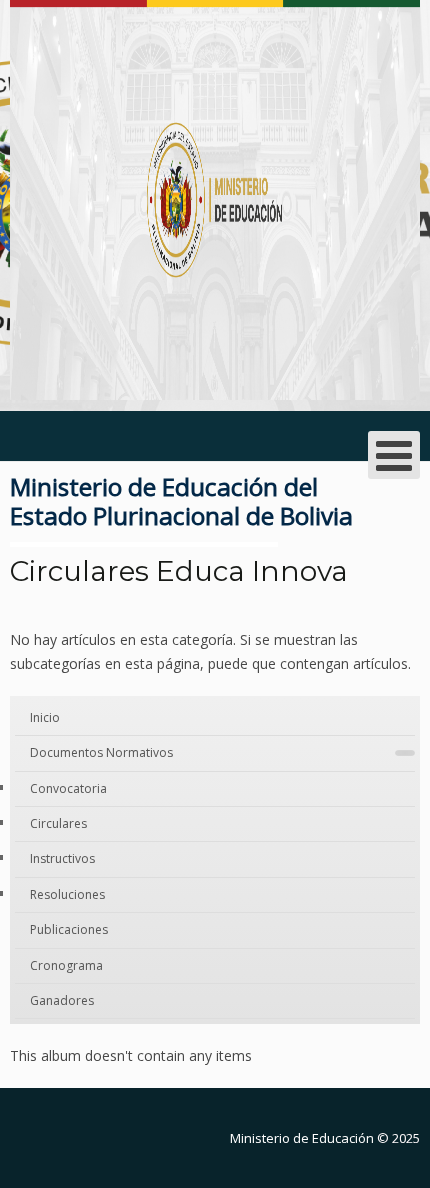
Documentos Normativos (101, 752)
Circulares (58, 823)
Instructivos (62, 858)
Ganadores (62, 1000)
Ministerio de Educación (302, 1138)
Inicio (45, 717)
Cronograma (66, 965)
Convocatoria (68, 788)
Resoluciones (67, 894)
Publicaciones (69, 929)
